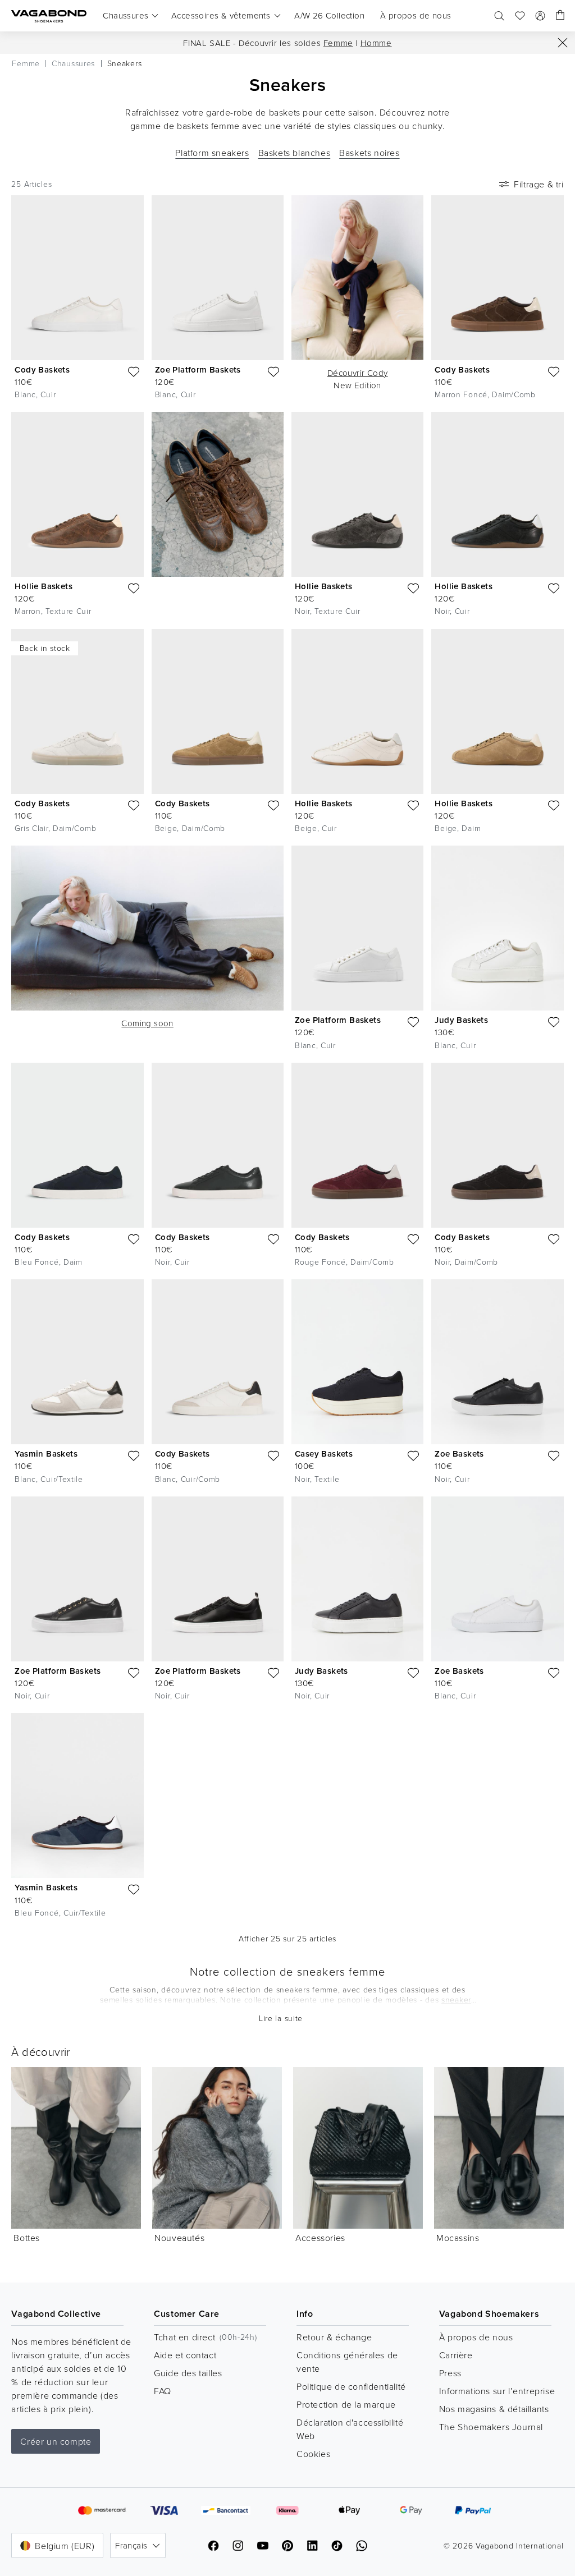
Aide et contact (185, 2355)
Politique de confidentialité (351, 2386)
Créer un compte (56, 2441)
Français (131, 2545)
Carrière (456, 2355)
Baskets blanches (295, 153)
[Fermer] (563, 43)
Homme (376, 43)
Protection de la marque (346, 2404)
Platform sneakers (212, 153)
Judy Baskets (461, 1020)
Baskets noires (369, 153)
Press (450, 2373)
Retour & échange (334, 2337)
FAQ (163, 2391)
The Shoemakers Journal (491, 2427)
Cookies (313, 2454)
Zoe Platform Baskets (198, 369)
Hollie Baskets (44, 586)
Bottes (27, 2238)
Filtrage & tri (539, 184)
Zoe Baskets (459, 1454)
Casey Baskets (324, 1454)
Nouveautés (179, 2238)
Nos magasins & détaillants (494, 2409)
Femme (338, 43)
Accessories (320, 2238)
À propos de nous (476, 2337)
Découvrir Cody (358, 373)
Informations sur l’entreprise (497, 2391)
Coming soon (147, 1023)
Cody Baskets (42, 369)
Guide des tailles (188, 2373)
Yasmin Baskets (46, 1454)
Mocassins (458, 2238)
